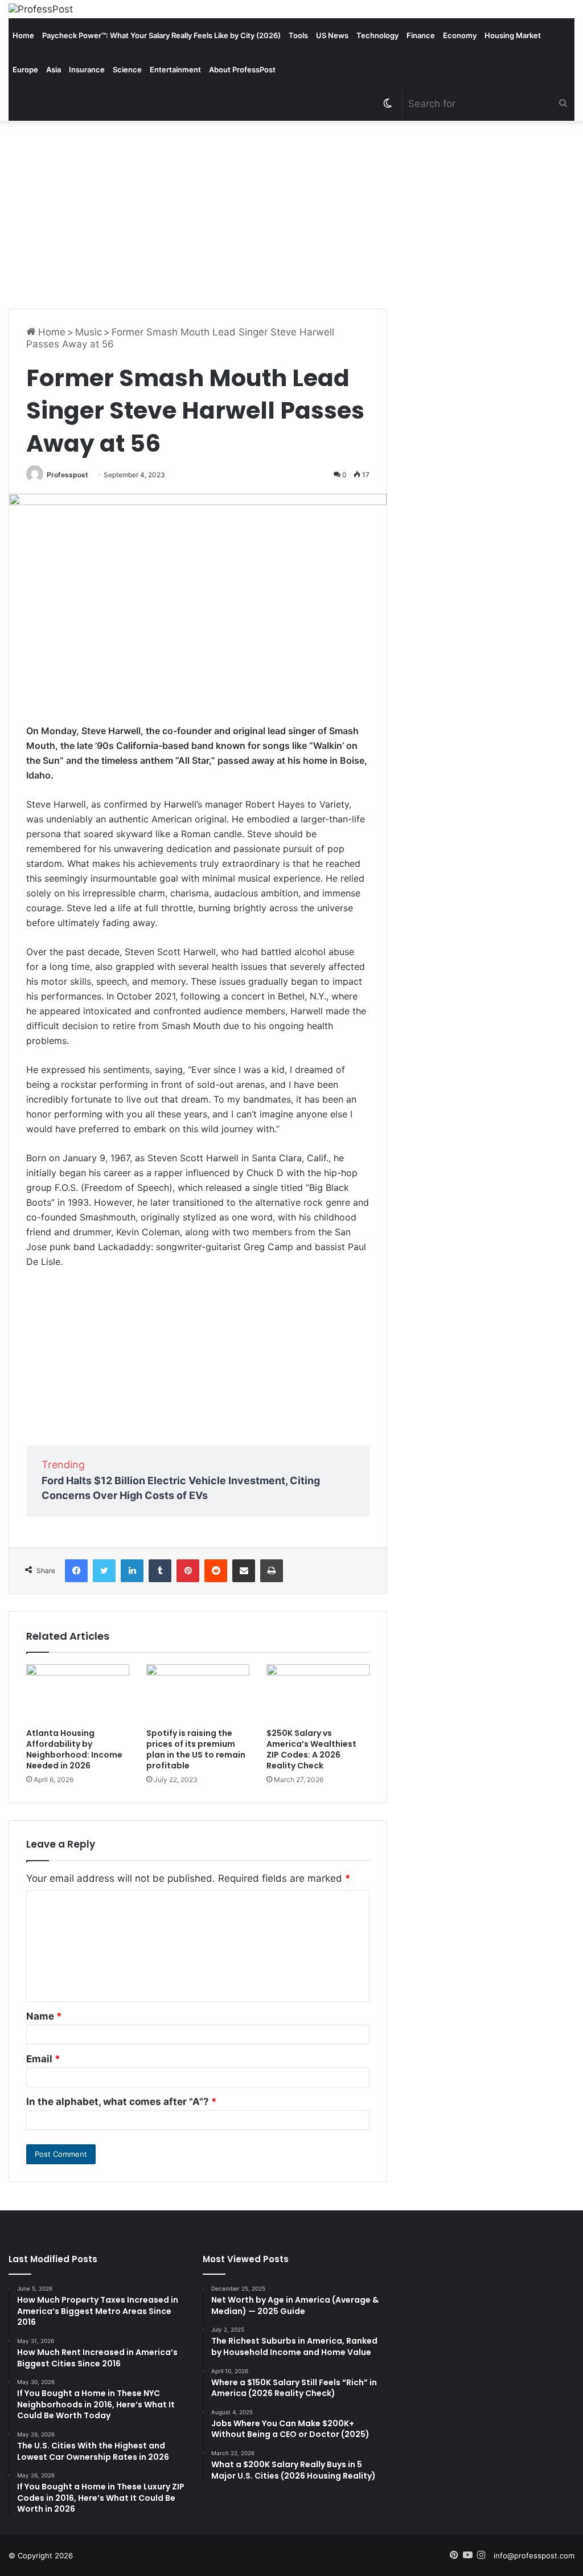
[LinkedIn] (132, 1571)
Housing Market (513, 35)
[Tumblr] (160, 1571)
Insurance (87, 69)
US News (332, 35)
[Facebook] (76, 1571)
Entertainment (175, 69)
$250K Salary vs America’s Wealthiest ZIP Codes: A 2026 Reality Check (311, 1749)
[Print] (272, 1571)
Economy (460, 35)
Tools (298, 35)
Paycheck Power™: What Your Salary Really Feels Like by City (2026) (161, 35)
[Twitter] (104, 1571)
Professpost (67, 475)
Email (43, 2059)
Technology (377, 35)
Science (127, 69)
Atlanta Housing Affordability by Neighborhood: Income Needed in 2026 (74, 1749)
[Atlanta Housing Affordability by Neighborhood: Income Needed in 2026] (78, 1693)
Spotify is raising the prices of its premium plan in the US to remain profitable (196, 1749)
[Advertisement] (291, 212)
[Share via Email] (244, 1571)
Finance (421, 35)
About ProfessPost (242, 69)
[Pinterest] (188, 1571)
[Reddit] (216, 1571)
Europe (25, 69)
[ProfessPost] (41, 9)
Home (23, 35)
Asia (54, 69)
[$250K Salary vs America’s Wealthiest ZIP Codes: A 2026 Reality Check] (318, 1693)
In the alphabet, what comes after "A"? (122, 2102)
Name (44, 2016)
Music (89, 332)
